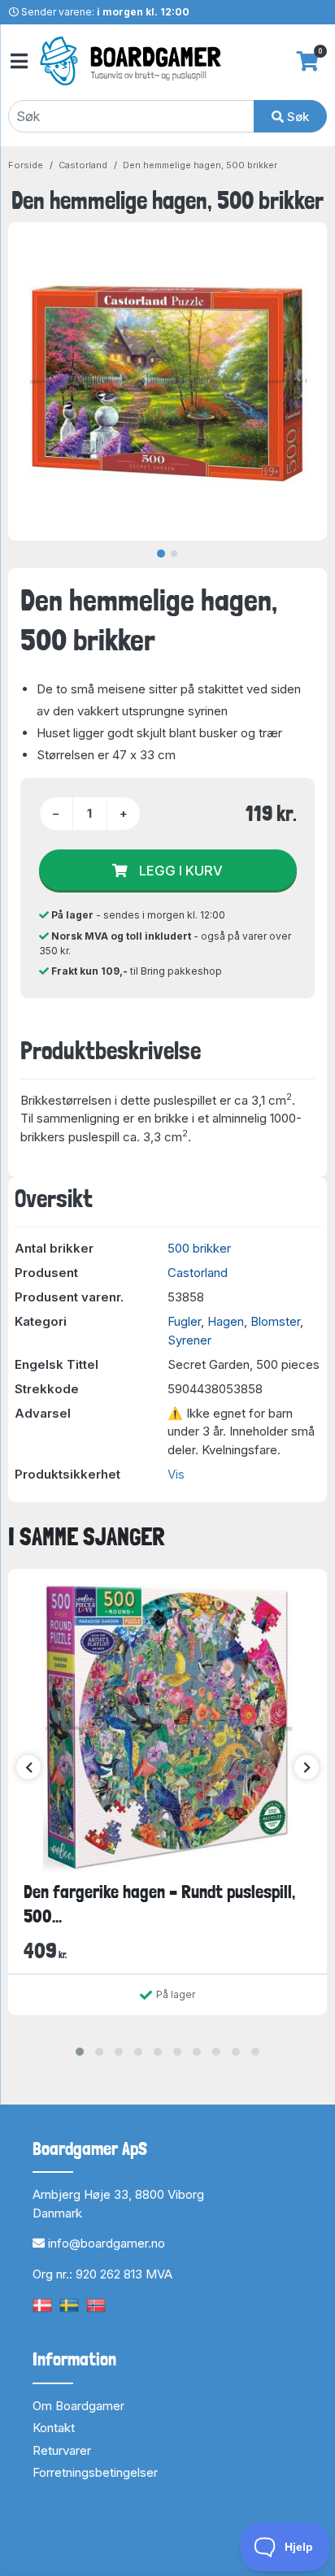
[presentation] (28, 1767)
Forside (26, 165)
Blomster (275, 1321)
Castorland (83, 165)
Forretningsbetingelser (95, 2472)
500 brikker (199, 1248)
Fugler (184, 1321)
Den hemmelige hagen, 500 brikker (200, 165)
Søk (296, 117)
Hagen (226, 1321)
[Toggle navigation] (18, 61)
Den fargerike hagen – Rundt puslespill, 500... (159, 1903)
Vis (176, 1474)
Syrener (189, 1340)
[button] (80, 2052)
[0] (308, 61)
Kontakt (54, 2428)
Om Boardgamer (78, 2406)
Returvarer (62, 2450)
